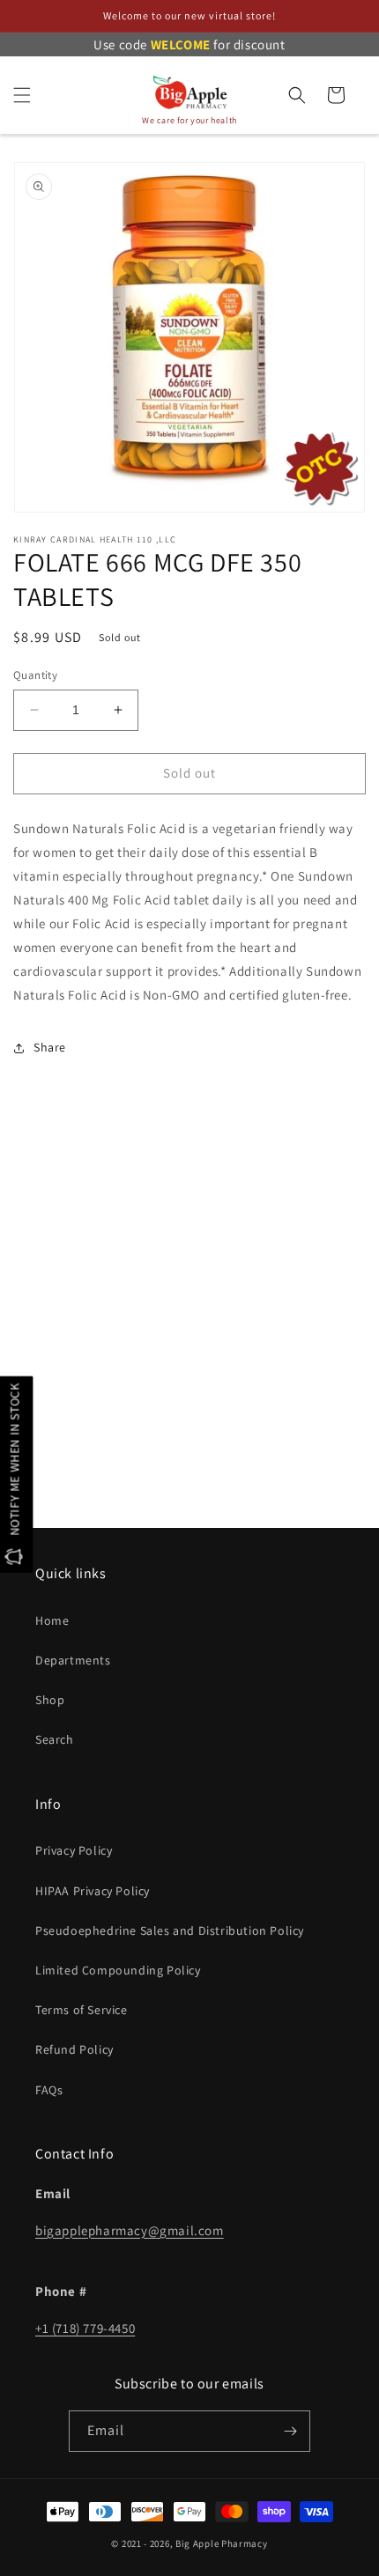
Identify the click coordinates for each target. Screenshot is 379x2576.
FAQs (49, 2090)
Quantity (35, 675)
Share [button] (50, 1047)
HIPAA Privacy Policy (93, 1891)
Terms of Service (82, 2010)
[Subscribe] (290, 2431)
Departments (73, 1660)
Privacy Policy (74, 1850)
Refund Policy (74, 2049)
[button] (22, 95)
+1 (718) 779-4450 (85, 2328)
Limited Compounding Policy (118, 1970)
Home (52, 1620)
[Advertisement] (189, 1320)
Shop (50, 1700)
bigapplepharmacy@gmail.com (130, 2230)
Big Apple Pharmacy (222, 2543)
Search (55, 1739)
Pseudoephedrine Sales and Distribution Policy (170, 1930)
